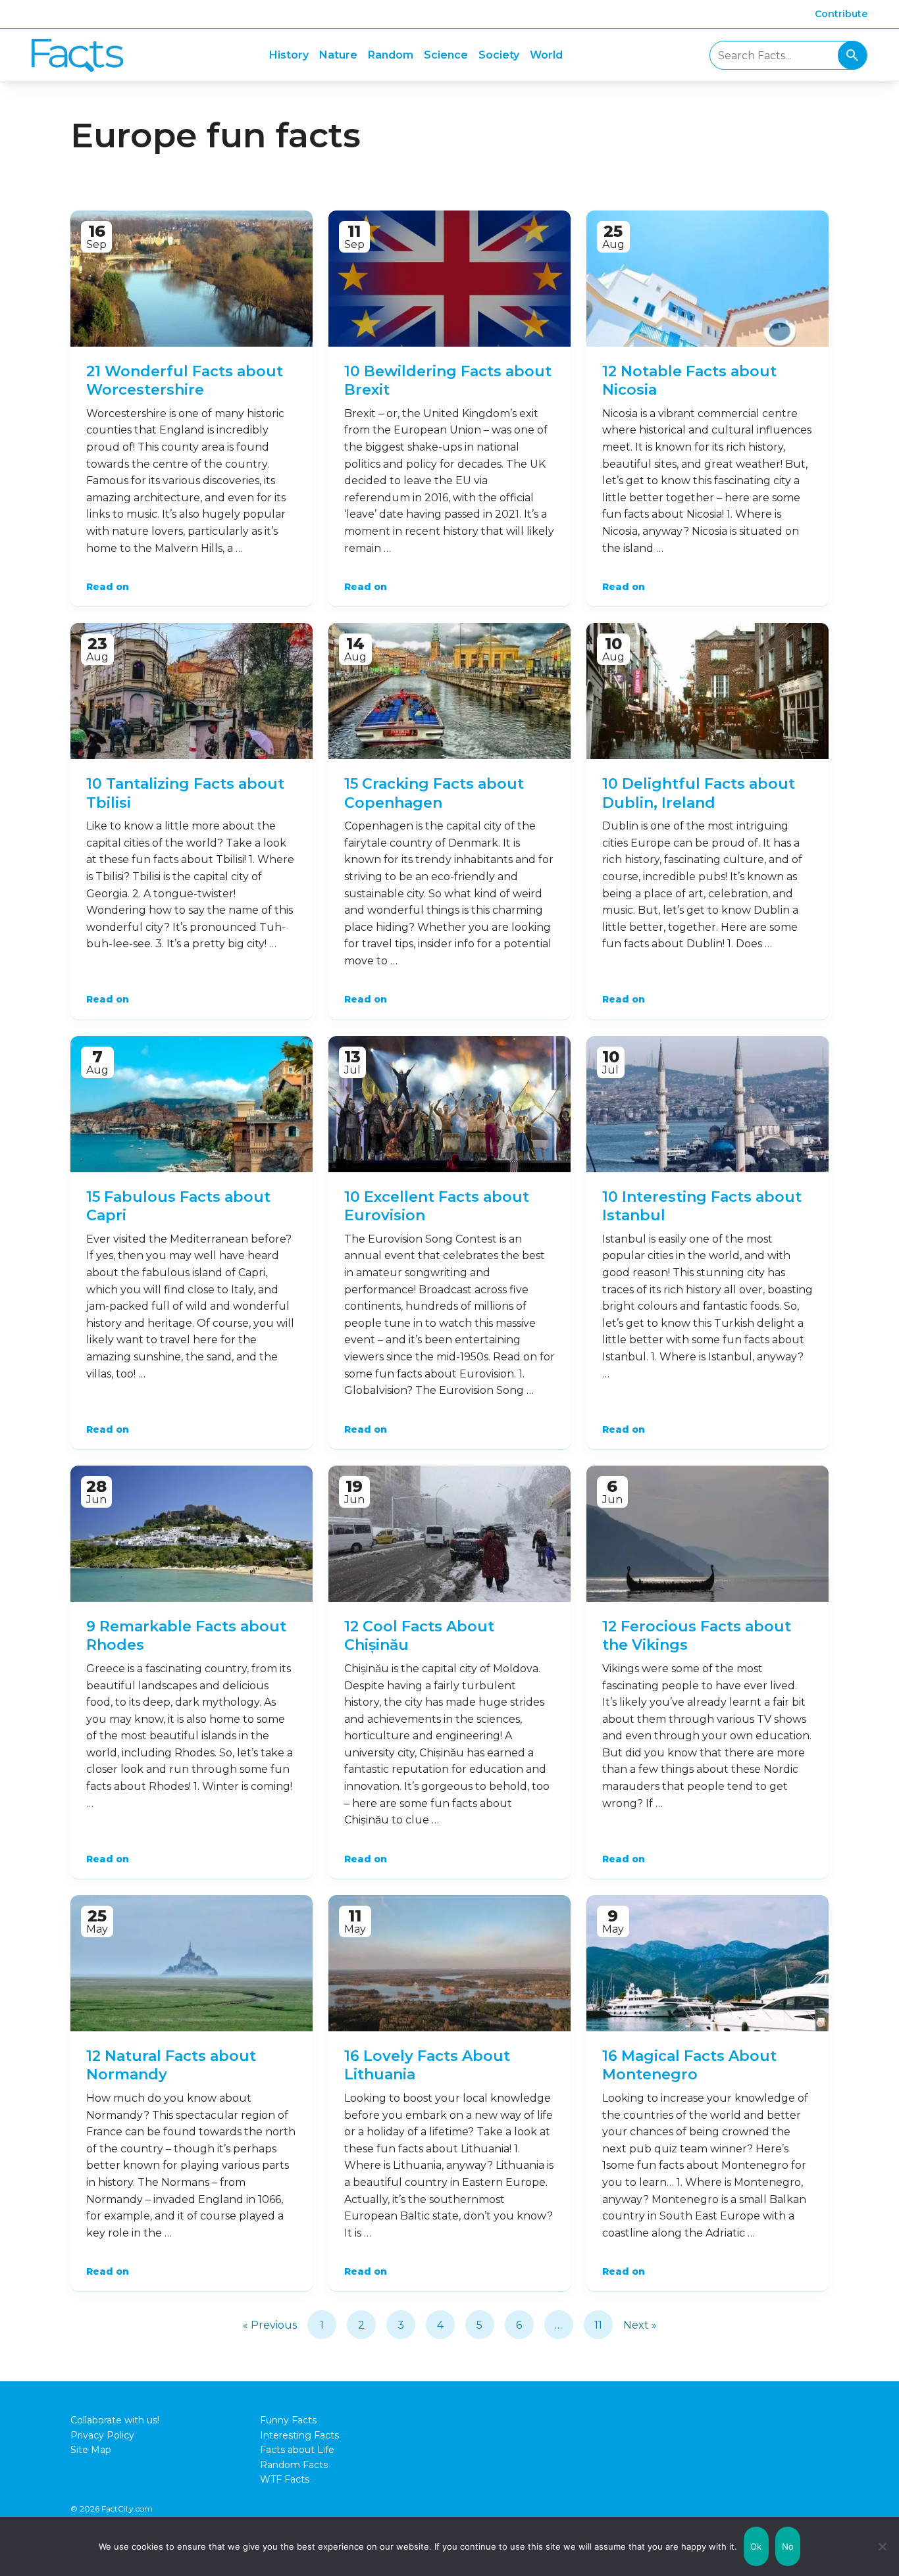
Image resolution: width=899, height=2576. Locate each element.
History (289, 55)
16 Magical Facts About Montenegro (689, 2066)
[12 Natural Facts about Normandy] (192, 1963)
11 (598, 2325)
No (788, 2546)
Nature (338, 55)
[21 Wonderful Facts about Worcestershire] (192, 279)
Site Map (91, 2450)
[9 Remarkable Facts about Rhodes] (192, 1534)
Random (391, 55)
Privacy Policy (102, 2435)
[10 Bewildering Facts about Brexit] (449, 279)
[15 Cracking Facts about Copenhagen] (449, 691)
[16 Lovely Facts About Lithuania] (449, 1963)
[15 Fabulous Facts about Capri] (192, 1104)
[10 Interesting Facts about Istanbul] (707, 1104)
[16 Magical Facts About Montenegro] (707, 1963)
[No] (883, 2546)
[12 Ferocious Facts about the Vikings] (707, 1534)
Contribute (841, 14)
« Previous (270, 2325)
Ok (756, 2546)
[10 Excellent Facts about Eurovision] (449, 1104)
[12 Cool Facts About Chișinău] (449, 1534)
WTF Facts (285, 2479)
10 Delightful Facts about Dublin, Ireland (699, 793)
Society (499, 55)
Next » (640, 2325)
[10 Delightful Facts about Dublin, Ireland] (707, 691)
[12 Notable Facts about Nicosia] (707, 279)
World (546, 55)
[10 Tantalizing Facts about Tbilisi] (192, 691)
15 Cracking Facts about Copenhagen (434, 793)
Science (446, 55)
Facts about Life (297, 2450)
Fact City (77, 56)
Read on (108, 587)
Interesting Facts (299, 2435)
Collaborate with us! (115, 2420)
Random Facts (294, 2465)
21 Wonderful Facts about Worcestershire (185, 381)
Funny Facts (288, 2420)
